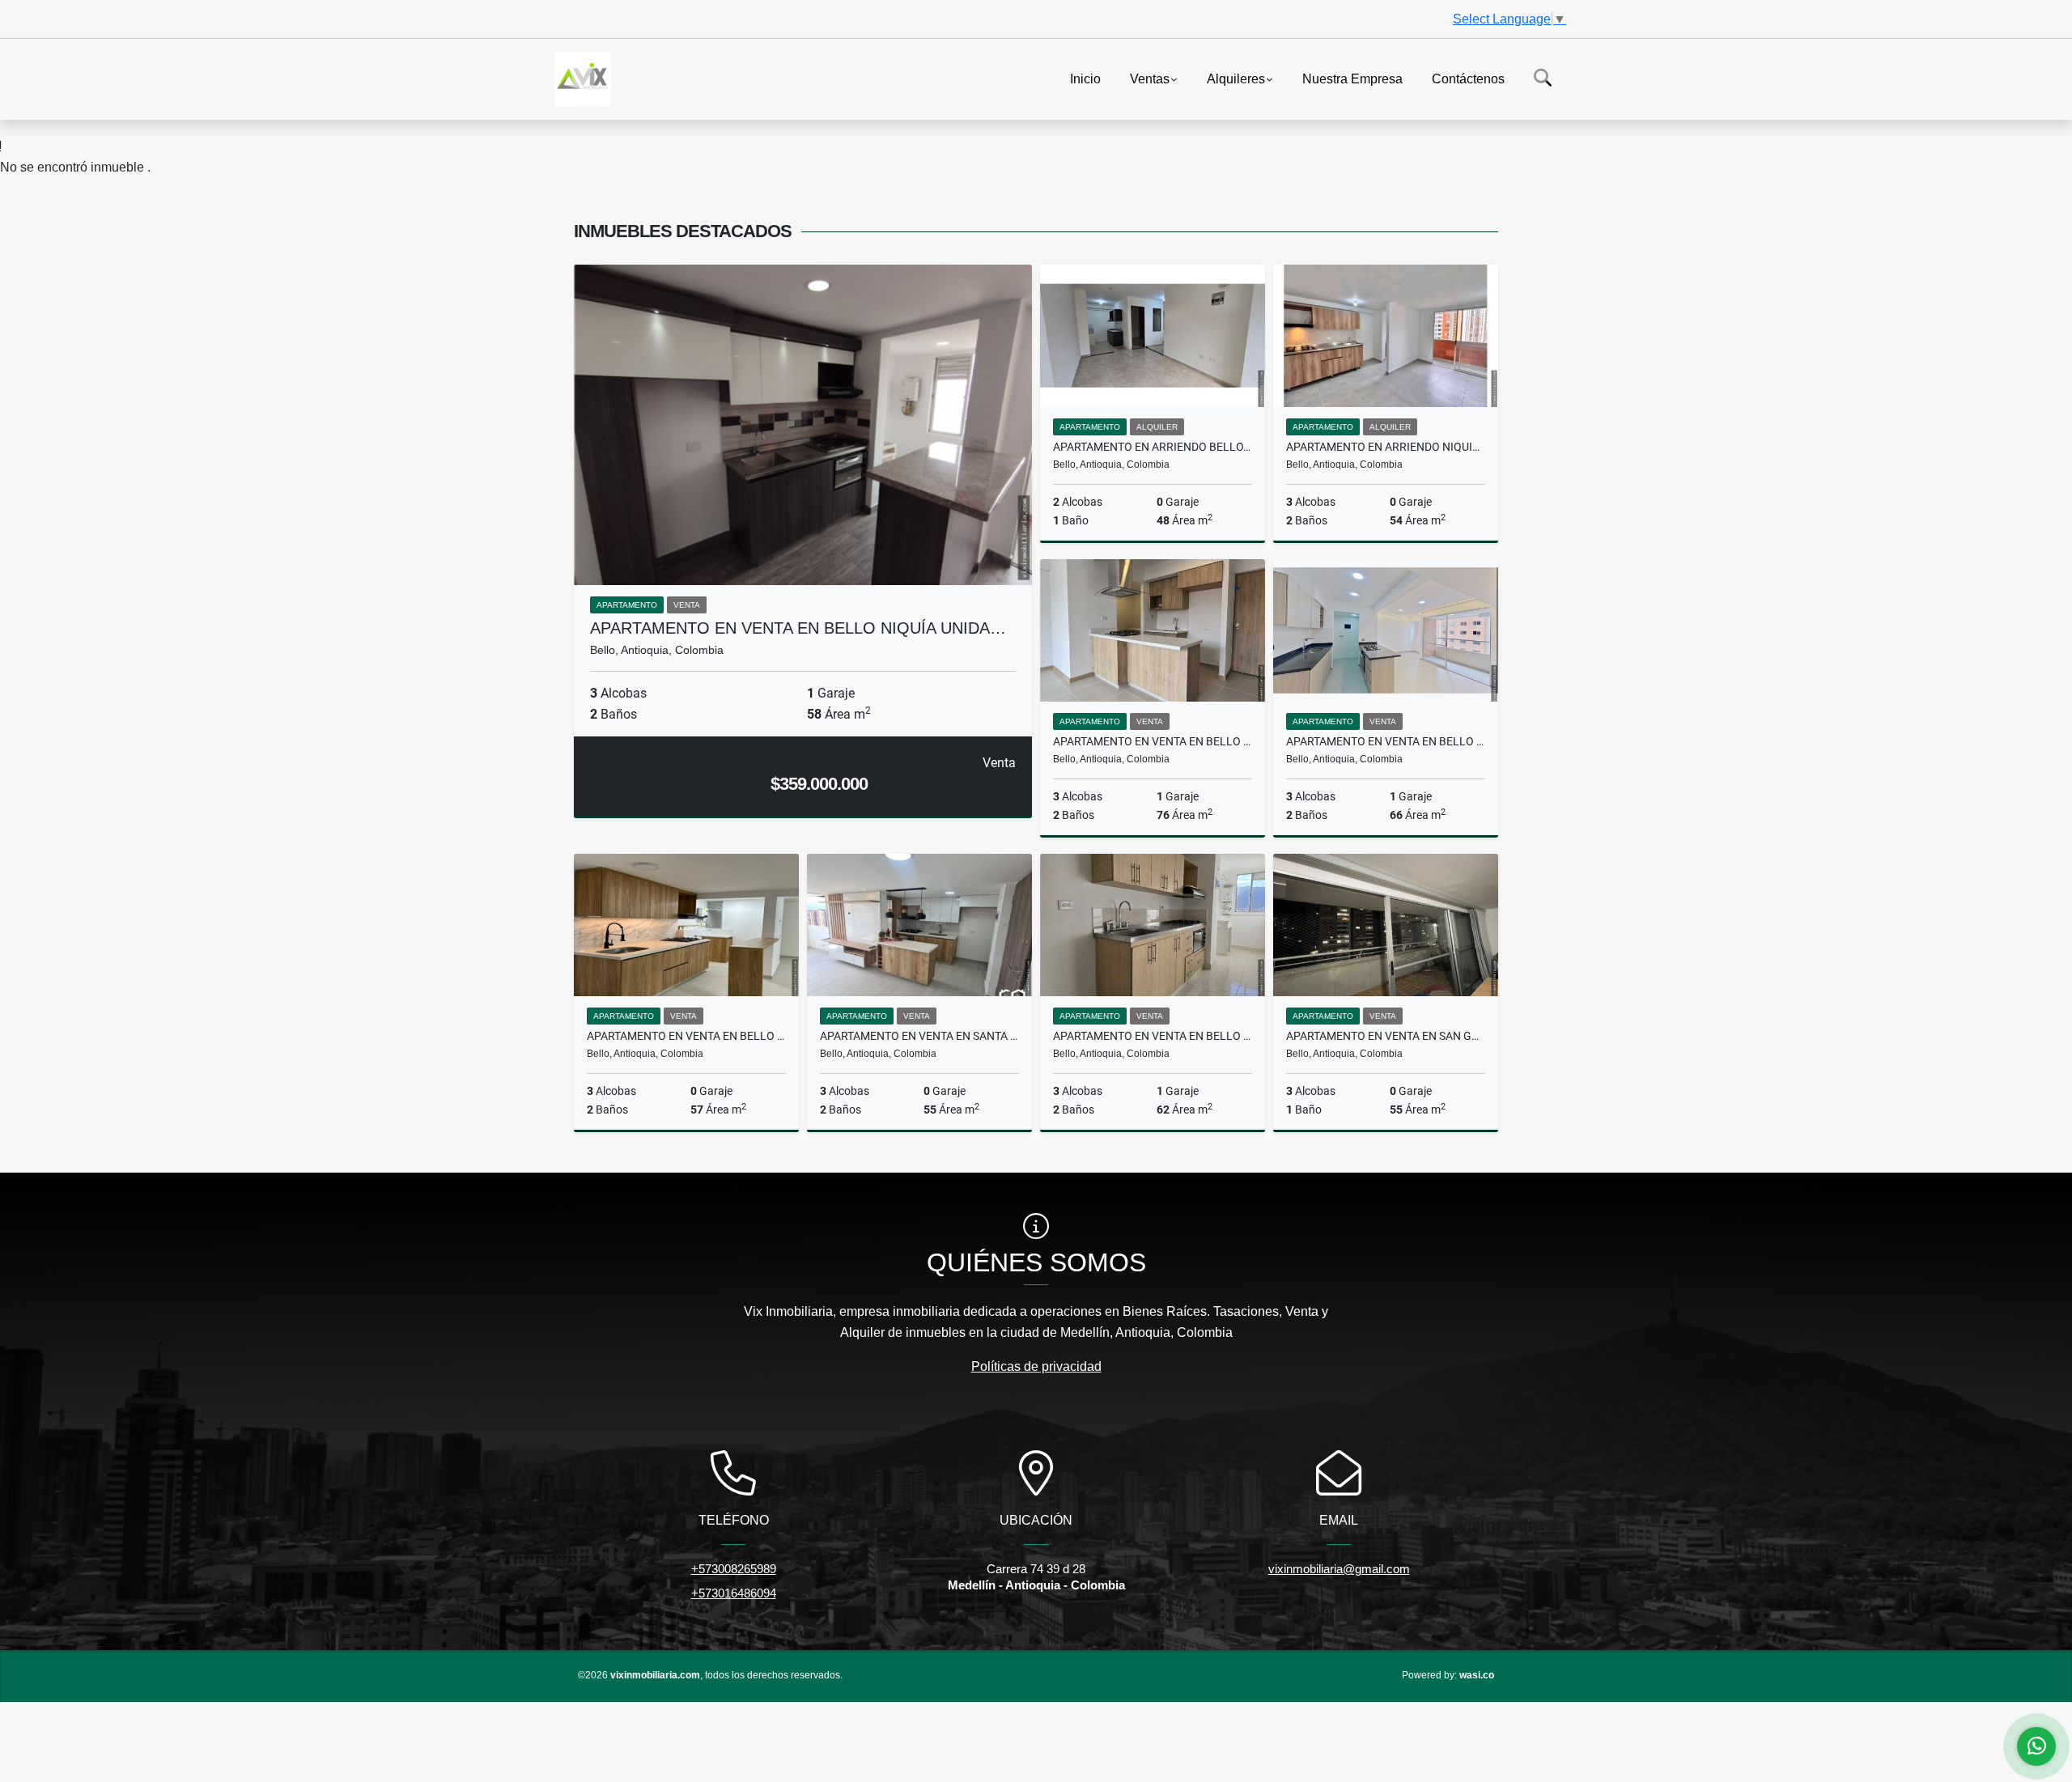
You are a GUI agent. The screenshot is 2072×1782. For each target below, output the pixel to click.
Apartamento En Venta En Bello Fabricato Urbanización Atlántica (1386, 741)
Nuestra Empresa (1352, 78)
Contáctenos (1468, 78)
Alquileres (1236, 78)
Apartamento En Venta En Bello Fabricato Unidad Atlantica (1153, 741)
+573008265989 (734, 1569)
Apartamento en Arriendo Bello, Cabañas (1153, 447)
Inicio (1085, 78)
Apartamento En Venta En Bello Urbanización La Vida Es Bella (1153, 1036)
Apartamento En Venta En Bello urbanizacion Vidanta (686, 1036)
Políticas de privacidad (1036, 1366)
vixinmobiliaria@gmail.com (1339, 1569)
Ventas (1150, 78)
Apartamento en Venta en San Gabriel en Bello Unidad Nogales (1386, 1036)
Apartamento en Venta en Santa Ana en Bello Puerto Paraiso (919, 1036)
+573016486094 (734, 1593)
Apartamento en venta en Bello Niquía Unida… (798, 628)
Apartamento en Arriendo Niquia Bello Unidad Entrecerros (1386, 447)
